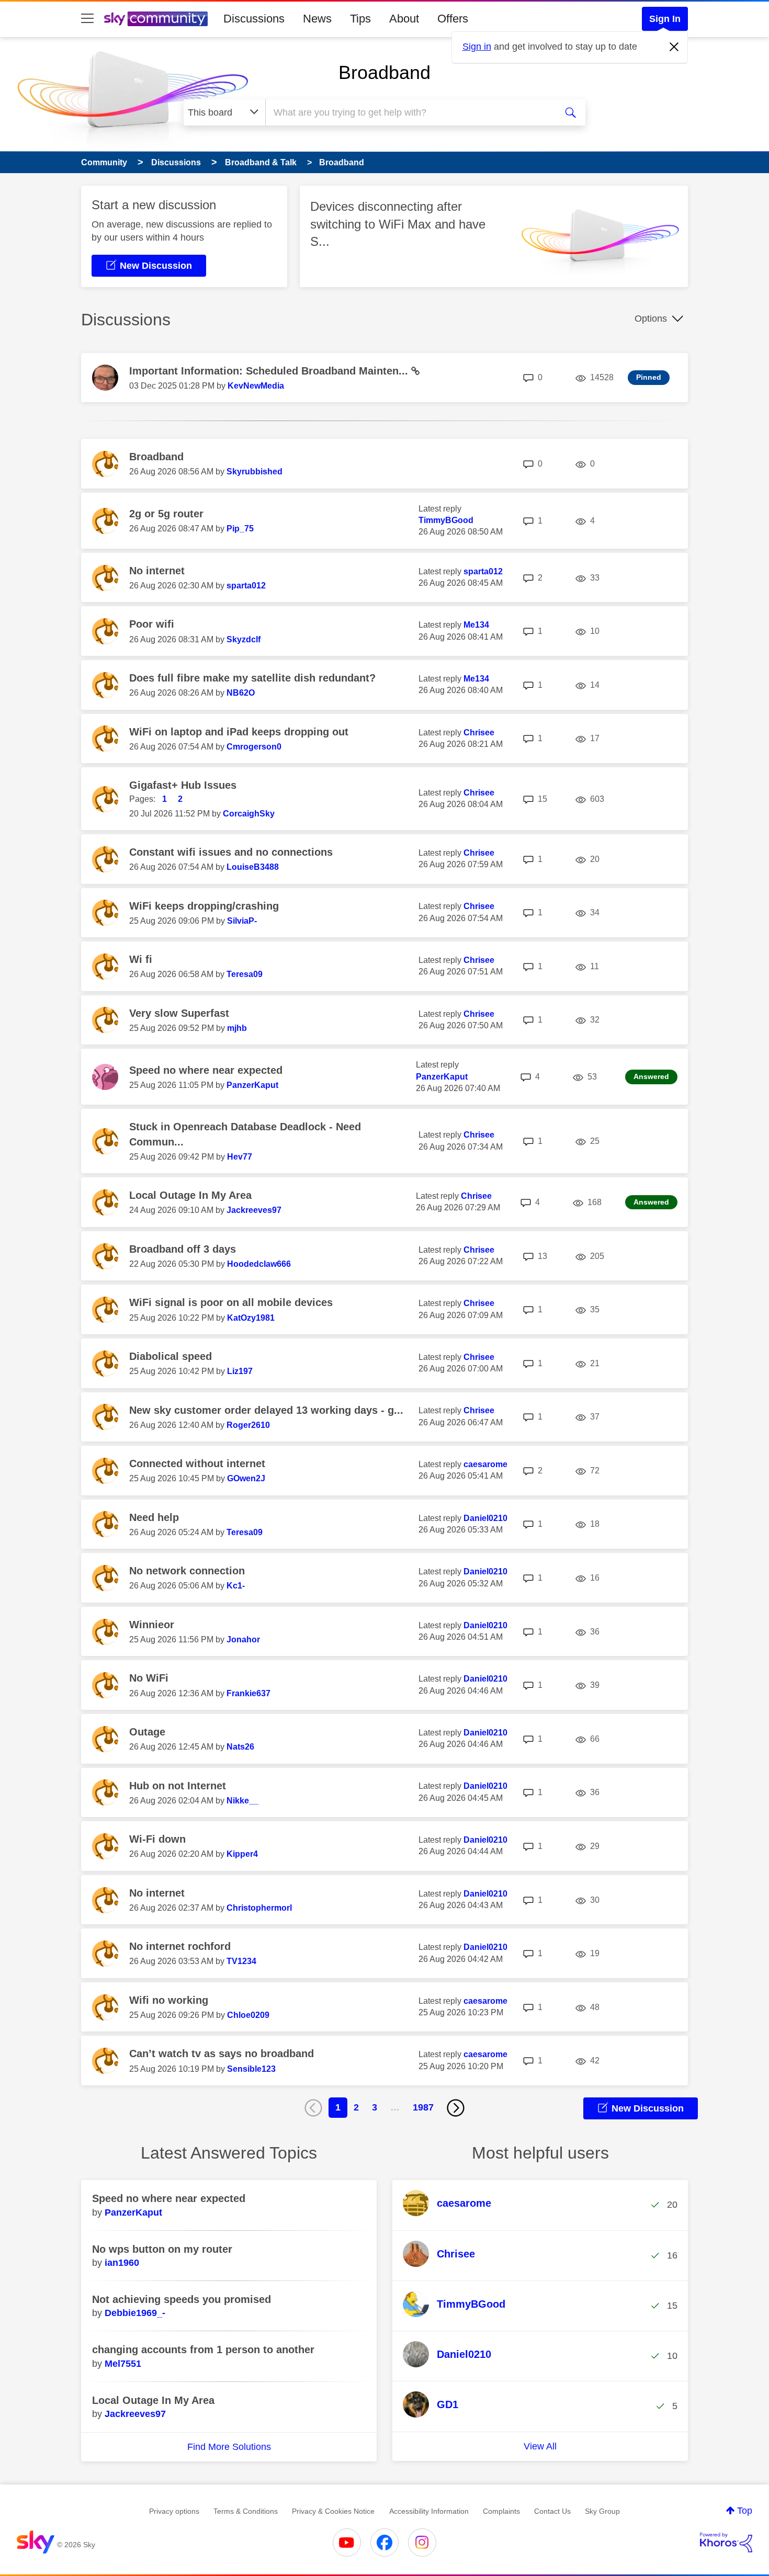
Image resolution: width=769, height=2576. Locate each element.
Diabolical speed (171, 1356)
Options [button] (651, 319)
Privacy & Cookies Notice (333, 2511)
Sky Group (602, 2511)
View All (540, 2446)
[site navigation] (87, 19)
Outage (147, 1732)
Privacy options (174, 2511)
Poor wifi (152, 624)
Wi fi (141, 959)
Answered (651, 1076)
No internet (157, 571)
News (317, 19)
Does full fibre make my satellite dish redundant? (252, 678)
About (404, 19)
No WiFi (149, 1678)
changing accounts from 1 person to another (203, 2350)
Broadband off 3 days (183, 1249)
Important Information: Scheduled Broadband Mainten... (270, 371)
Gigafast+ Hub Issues (183, 785)
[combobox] (410, 112)
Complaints (501, 2511)
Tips (360, 19)
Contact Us (552, 2511)
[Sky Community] (156, 19)
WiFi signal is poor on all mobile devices (231, 1302)
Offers (453, 19)
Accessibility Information (429, 2511)
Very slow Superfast (179, 1013)
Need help (154, 1517)
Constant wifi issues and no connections (231, 852)
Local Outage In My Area (190, 1195)
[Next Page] (456, 2108)
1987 (423, 2107)
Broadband (384, 72)
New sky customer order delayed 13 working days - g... (266, 1410)
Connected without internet (197, 1463)
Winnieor (152, 1625)
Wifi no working (169, 2000)
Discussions (254, 19)
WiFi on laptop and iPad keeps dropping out (239, 732)
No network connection (187, 1571)
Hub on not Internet (178, 1786)
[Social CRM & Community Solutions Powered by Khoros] (726, 2543)
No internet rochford (180, 1946)
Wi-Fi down (157, 1839)
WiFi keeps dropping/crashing (204, 906)
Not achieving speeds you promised (182, 2299)
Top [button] (745, 2511)
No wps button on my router (162, 2249)
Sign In (665, 19)
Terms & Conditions (246, 2511)
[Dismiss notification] (674, 47)
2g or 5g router (166, 514)
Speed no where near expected (206, 1070)
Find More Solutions (229, 2447)
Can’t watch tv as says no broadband (222, 2053)
